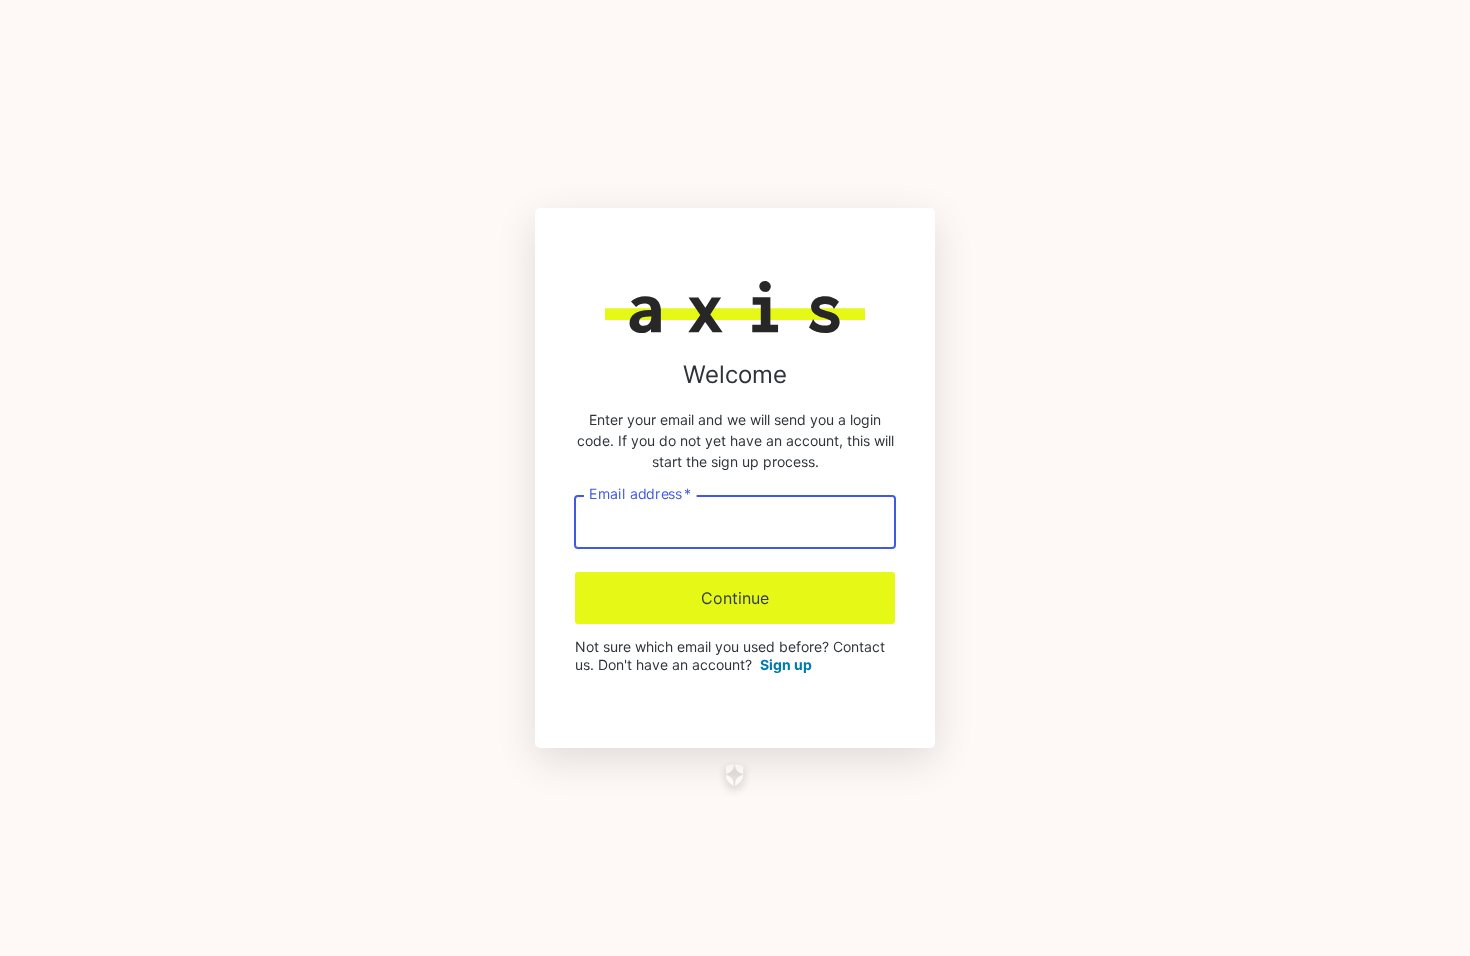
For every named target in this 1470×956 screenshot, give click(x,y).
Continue (735, 598)
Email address (640, 494)
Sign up (786, 664)
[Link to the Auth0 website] (735, 775)
